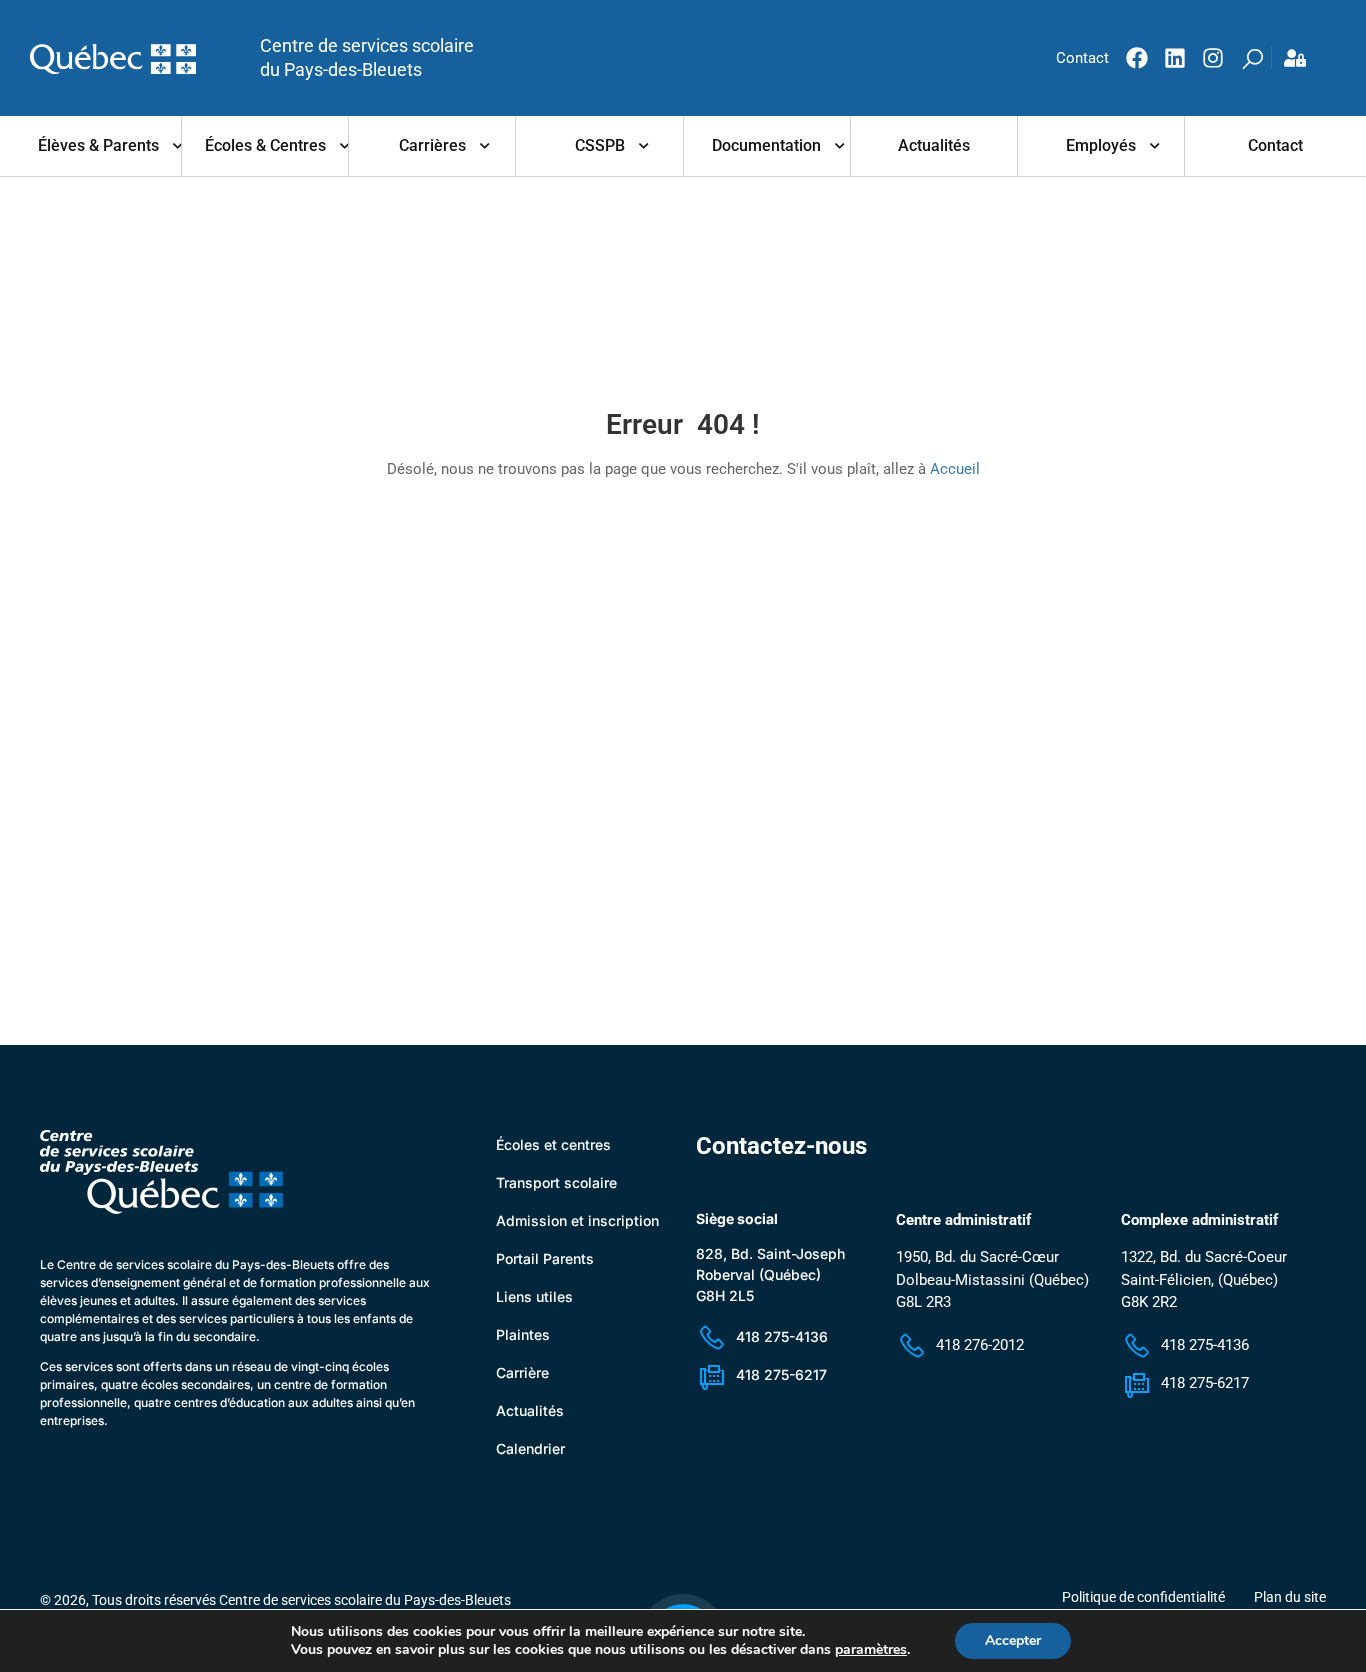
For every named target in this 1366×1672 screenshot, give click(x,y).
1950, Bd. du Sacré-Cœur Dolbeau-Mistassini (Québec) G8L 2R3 (992, 1279)
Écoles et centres (553, 1144)
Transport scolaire (556, 1182)
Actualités (934, 145)
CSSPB (600, 145)
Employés (1101, 145)
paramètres (871, 1650)
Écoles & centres (265, 145)
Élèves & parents (98, 145)
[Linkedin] (1175, 58)
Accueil (955, 469)
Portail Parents (545, 1258)
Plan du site (1290, 1597)
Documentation (766, 145)
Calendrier (530, 1448)
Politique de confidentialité (1143, 1597)
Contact (1275, 145)
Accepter (1013, 1640)
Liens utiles (534, 1296)
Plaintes (523, 1334)
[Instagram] (1213, 58)
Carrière (522, 1372)
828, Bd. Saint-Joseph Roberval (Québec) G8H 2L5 (770, 1274)
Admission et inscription (577, 1220)
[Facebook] (1137, 58)
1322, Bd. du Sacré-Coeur (1204, 1257)
